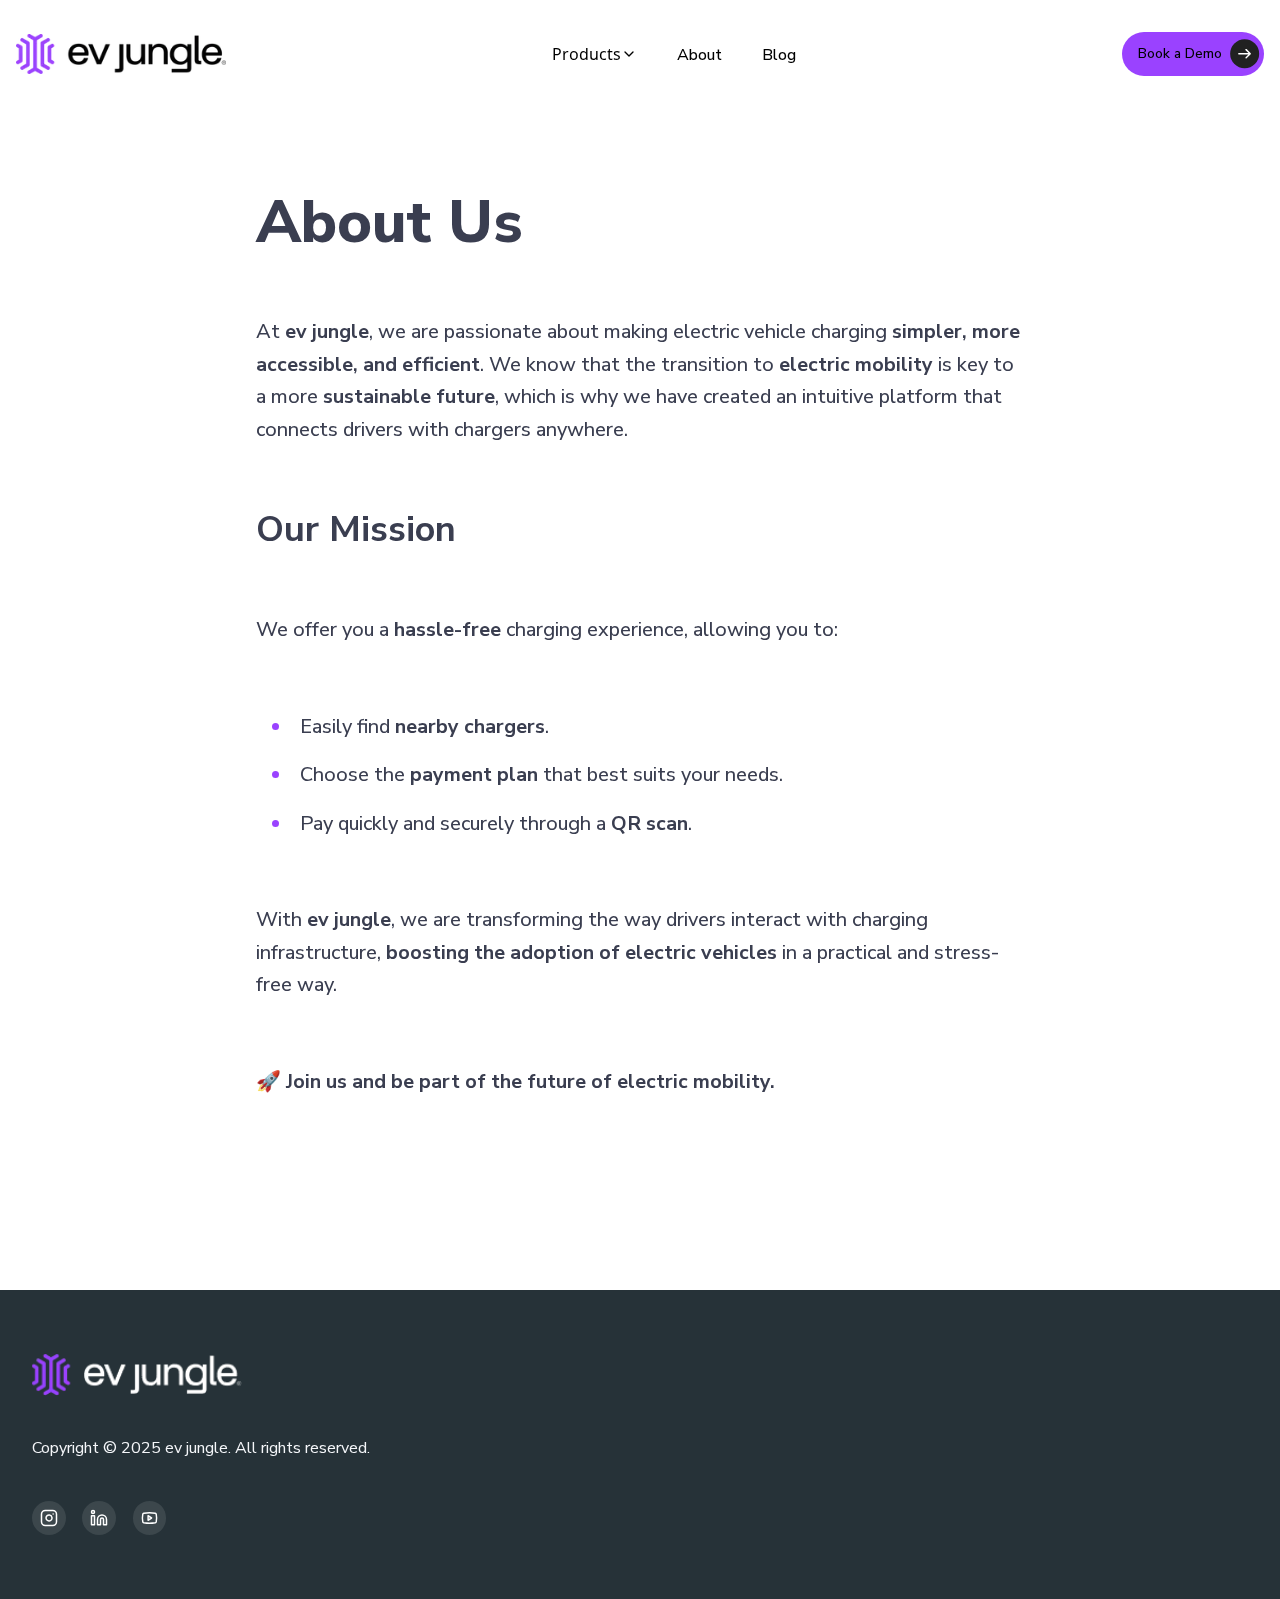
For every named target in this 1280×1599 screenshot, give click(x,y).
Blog (779, 55)
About (699, 55)
